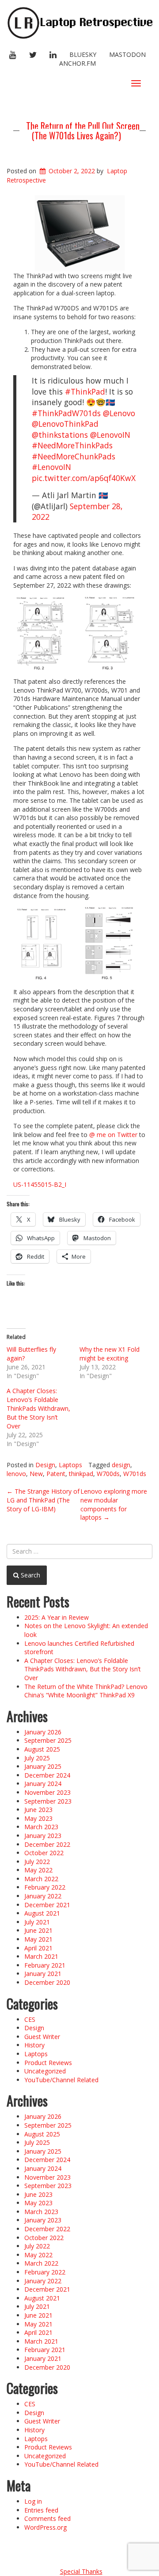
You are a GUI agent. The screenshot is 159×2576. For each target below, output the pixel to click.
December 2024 (47, 1775)
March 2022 (41, 1879)
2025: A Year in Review (57, 1617)
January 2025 (43, 1766)
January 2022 (43, 1896)
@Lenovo (119, 413)
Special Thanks (81, 2571)
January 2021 (43, 1974)
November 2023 (47, 1792)
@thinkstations (60, 435)
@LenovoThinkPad (65, 424)
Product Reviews (48, 2063)
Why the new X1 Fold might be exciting (110, 1354)
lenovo (16, 1474)
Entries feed (41, 2510)
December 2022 (47, 1844)
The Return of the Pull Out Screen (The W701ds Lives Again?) (83, 130)
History (34, 2045)
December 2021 (47, 1905)
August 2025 (42, 1749)
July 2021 (37, 1922)
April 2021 (38, 1948)
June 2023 (38, 1810)
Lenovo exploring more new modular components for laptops (114, 1504)
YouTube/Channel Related (61, 2080)
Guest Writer (42, 2037)
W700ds (108, 1474)
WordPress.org (45, 2527)
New (36, 1474)
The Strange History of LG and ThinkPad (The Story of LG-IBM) (43, 1500)
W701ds (135, 1474)
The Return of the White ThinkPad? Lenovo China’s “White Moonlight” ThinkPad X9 (86, 1691)
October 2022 (44, 1853)
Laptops (70, 1465)
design (121, 1465)
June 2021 (38, 1930)
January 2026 (43, 1732)
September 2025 (48, 1740)
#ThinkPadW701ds (66, 413)
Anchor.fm (78, 63)
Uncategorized (45, 2071)
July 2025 (37, 1758)
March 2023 (41, 1827)
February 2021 (45, 1965)
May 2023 (38, 1818)
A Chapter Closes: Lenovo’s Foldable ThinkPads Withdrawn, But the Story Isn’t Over (38, 1408)
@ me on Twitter (113, 1135)
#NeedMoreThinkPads (72, 445)
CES (30, 2019)
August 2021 (42, 1913)
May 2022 (38, 1870)
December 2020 (47, 1982)
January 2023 (43, 1836)
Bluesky (83, 54)
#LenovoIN (51, 467)
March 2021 (41, 1956)
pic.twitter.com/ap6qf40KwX (84, 478)
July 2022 (37, 1862)
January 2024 (43, 1784)
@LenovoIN (110, 435)
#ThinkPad (85, 391)
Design (45, 1465)
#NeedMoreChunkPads (74, 456)
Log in (33, 2501)
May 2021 (38, 1939)
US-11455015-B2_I (40, 1184)
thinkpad (81, 1474)
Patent (56, 1474)
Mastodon (127, 54)
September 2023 (48, 1801)
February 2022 (45, 1887)
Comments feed (47, 2518)
